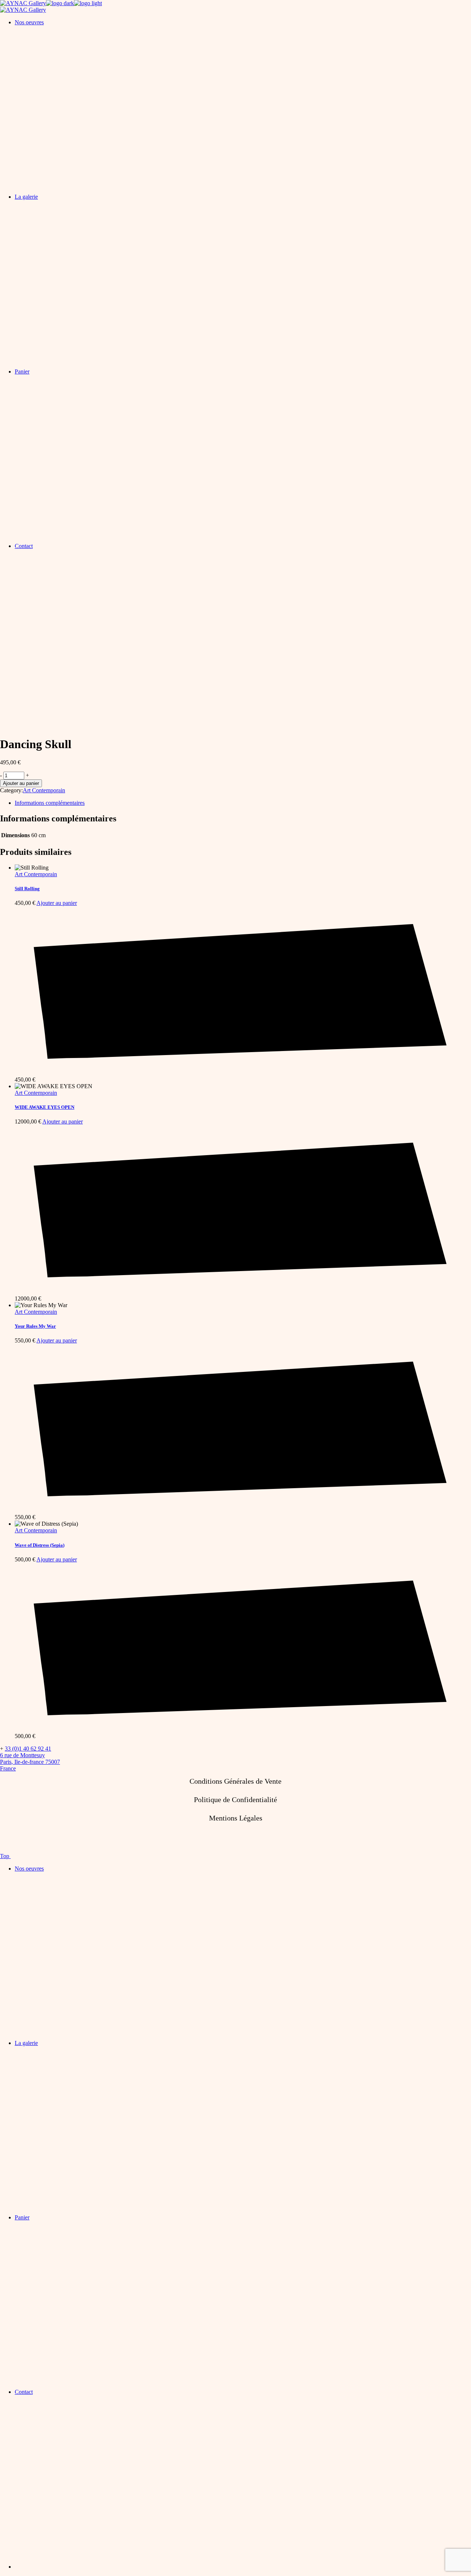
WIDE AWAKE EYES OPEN (45, 1107)
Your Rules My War (35, 1326)
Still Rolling (27, 889)
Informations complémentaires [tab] (50, 803)
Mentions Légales (236, 1818)
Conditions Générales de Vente (235, 1781)
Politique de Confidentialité (235, 1800)
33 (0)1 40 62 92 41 (28, 1749)
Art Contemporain (44, 790)
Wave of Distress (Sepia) (40, 1545)
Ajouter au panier (21, 783)
